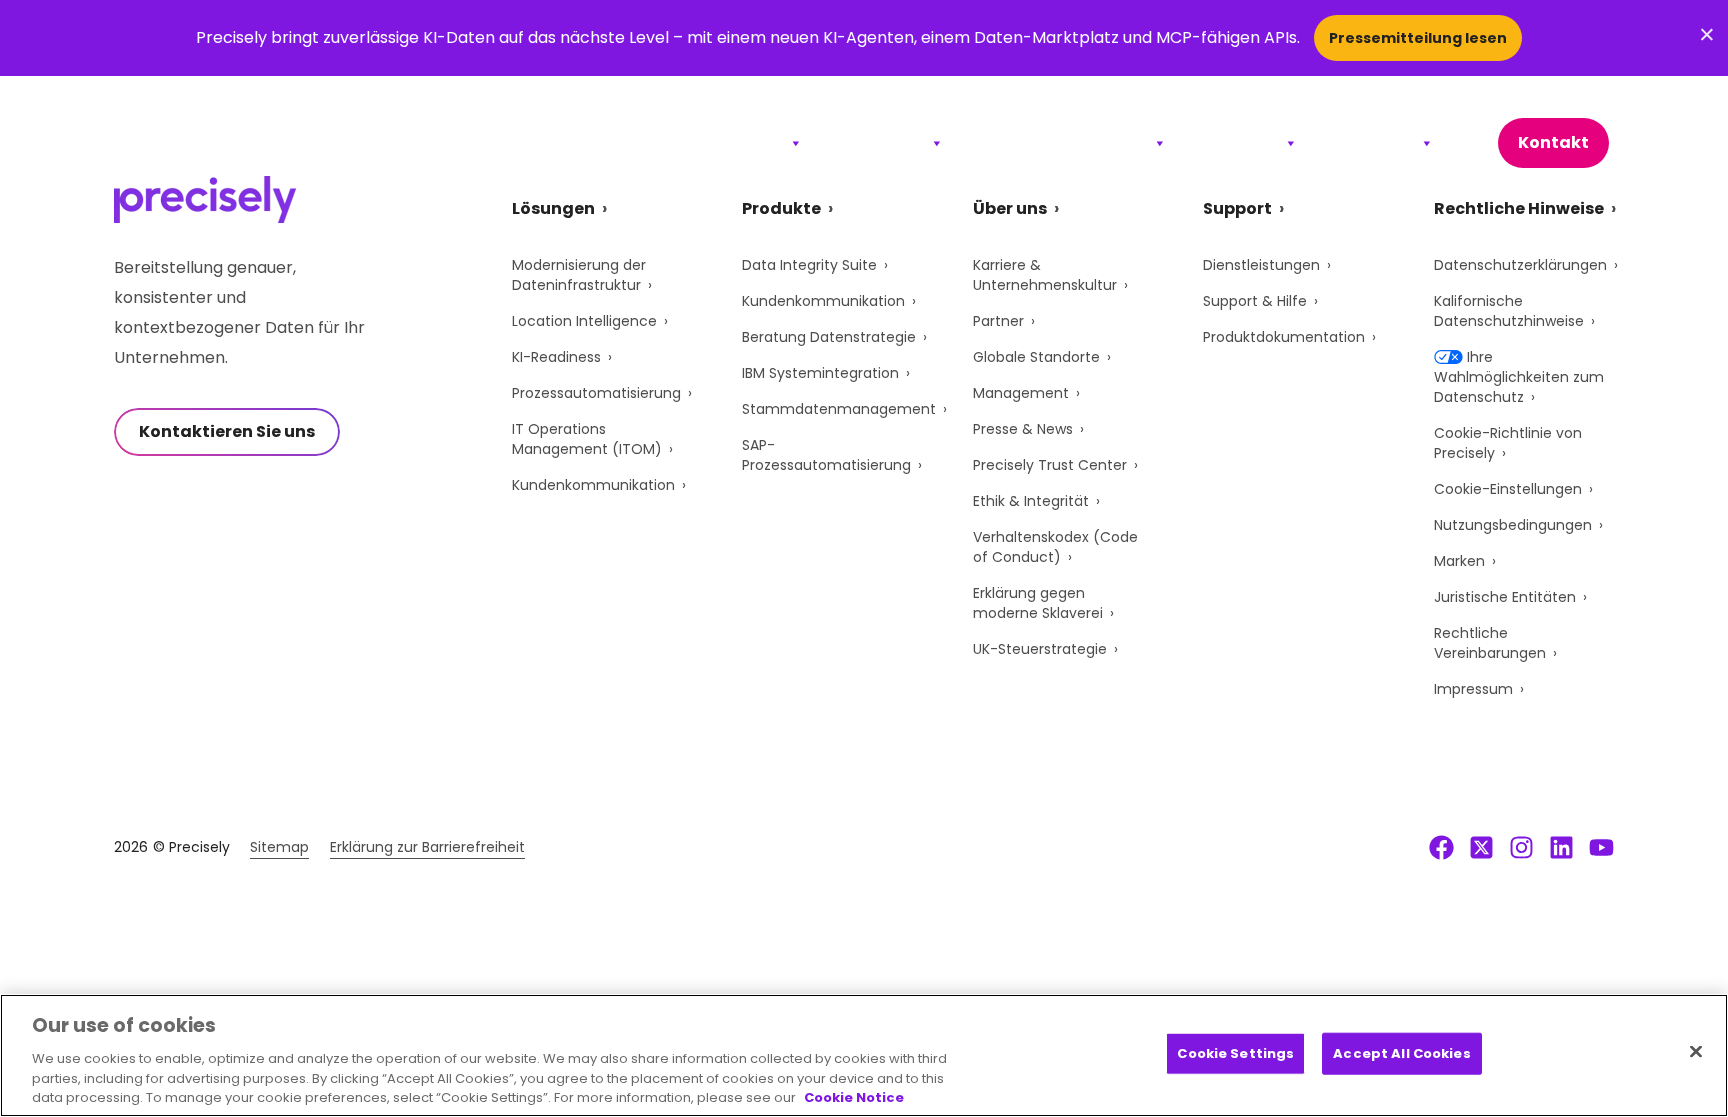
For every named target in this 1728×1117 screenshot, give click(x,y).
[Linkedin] (1561, 847)
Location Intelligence (584, 321)
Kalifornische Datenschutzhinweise (1509, 311)
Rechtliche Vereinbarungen (1490, 643)
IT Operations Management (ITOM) (587, 439)
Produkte (882, 142)
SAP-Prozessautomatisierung (826, 455)
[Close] (1696, 1052)
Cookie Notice (854, 1096)
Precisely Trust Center (1050, 465)
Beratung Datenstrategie (829, 337)
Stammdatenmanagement (839, 409)
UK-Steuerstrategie (1040, 649)
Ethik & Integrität (1031, 501)
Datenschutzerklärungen (1520, 265)
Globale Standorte (1036, 357)
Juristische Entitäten (1505, 597)
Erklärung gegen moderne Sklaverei (1038, 603)
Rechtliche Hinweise (1519, 208)
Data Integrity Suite (809, 265)
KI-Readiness (556, 357)
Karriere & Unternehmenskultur (1045, 275)
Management (1021, 393)
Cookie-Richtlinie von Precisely (1508, 443)
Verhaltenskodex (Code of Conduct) (1055, 547)
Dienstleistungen (1261, 265)
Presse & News (1023, 429)
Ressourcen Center (1064, 142)
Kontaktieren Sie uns (227, 431)
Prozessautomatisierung (596, 393)
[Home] (205, 143)
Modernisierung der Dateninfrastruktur (579, 275)
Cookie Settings (1235, 1053)
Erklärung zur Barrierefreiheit (427, 847)
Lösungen (739, 142)
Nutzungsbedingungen (1513, 525)
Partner (998, 321)
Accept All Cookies (1401, 1053)
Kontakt (1553, 142)
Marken (1459, 561)
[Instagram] (1521, 847)
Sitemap (279, 847)
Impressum (1473, 689)
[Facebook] (1441, 847)
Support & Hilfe (1255, 301)
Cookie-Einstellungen (1508, 489)
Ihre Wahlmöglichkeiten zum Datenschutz (1519, 377)
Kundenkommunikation (593, 485)
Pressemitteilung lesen (1418, 38)
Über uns (1375, 142)
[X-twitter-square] (1481, 847)
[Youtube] (1601, 847)
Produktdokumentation (1284, 337)
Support (1241, 142)
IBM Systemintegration (820, 373)
